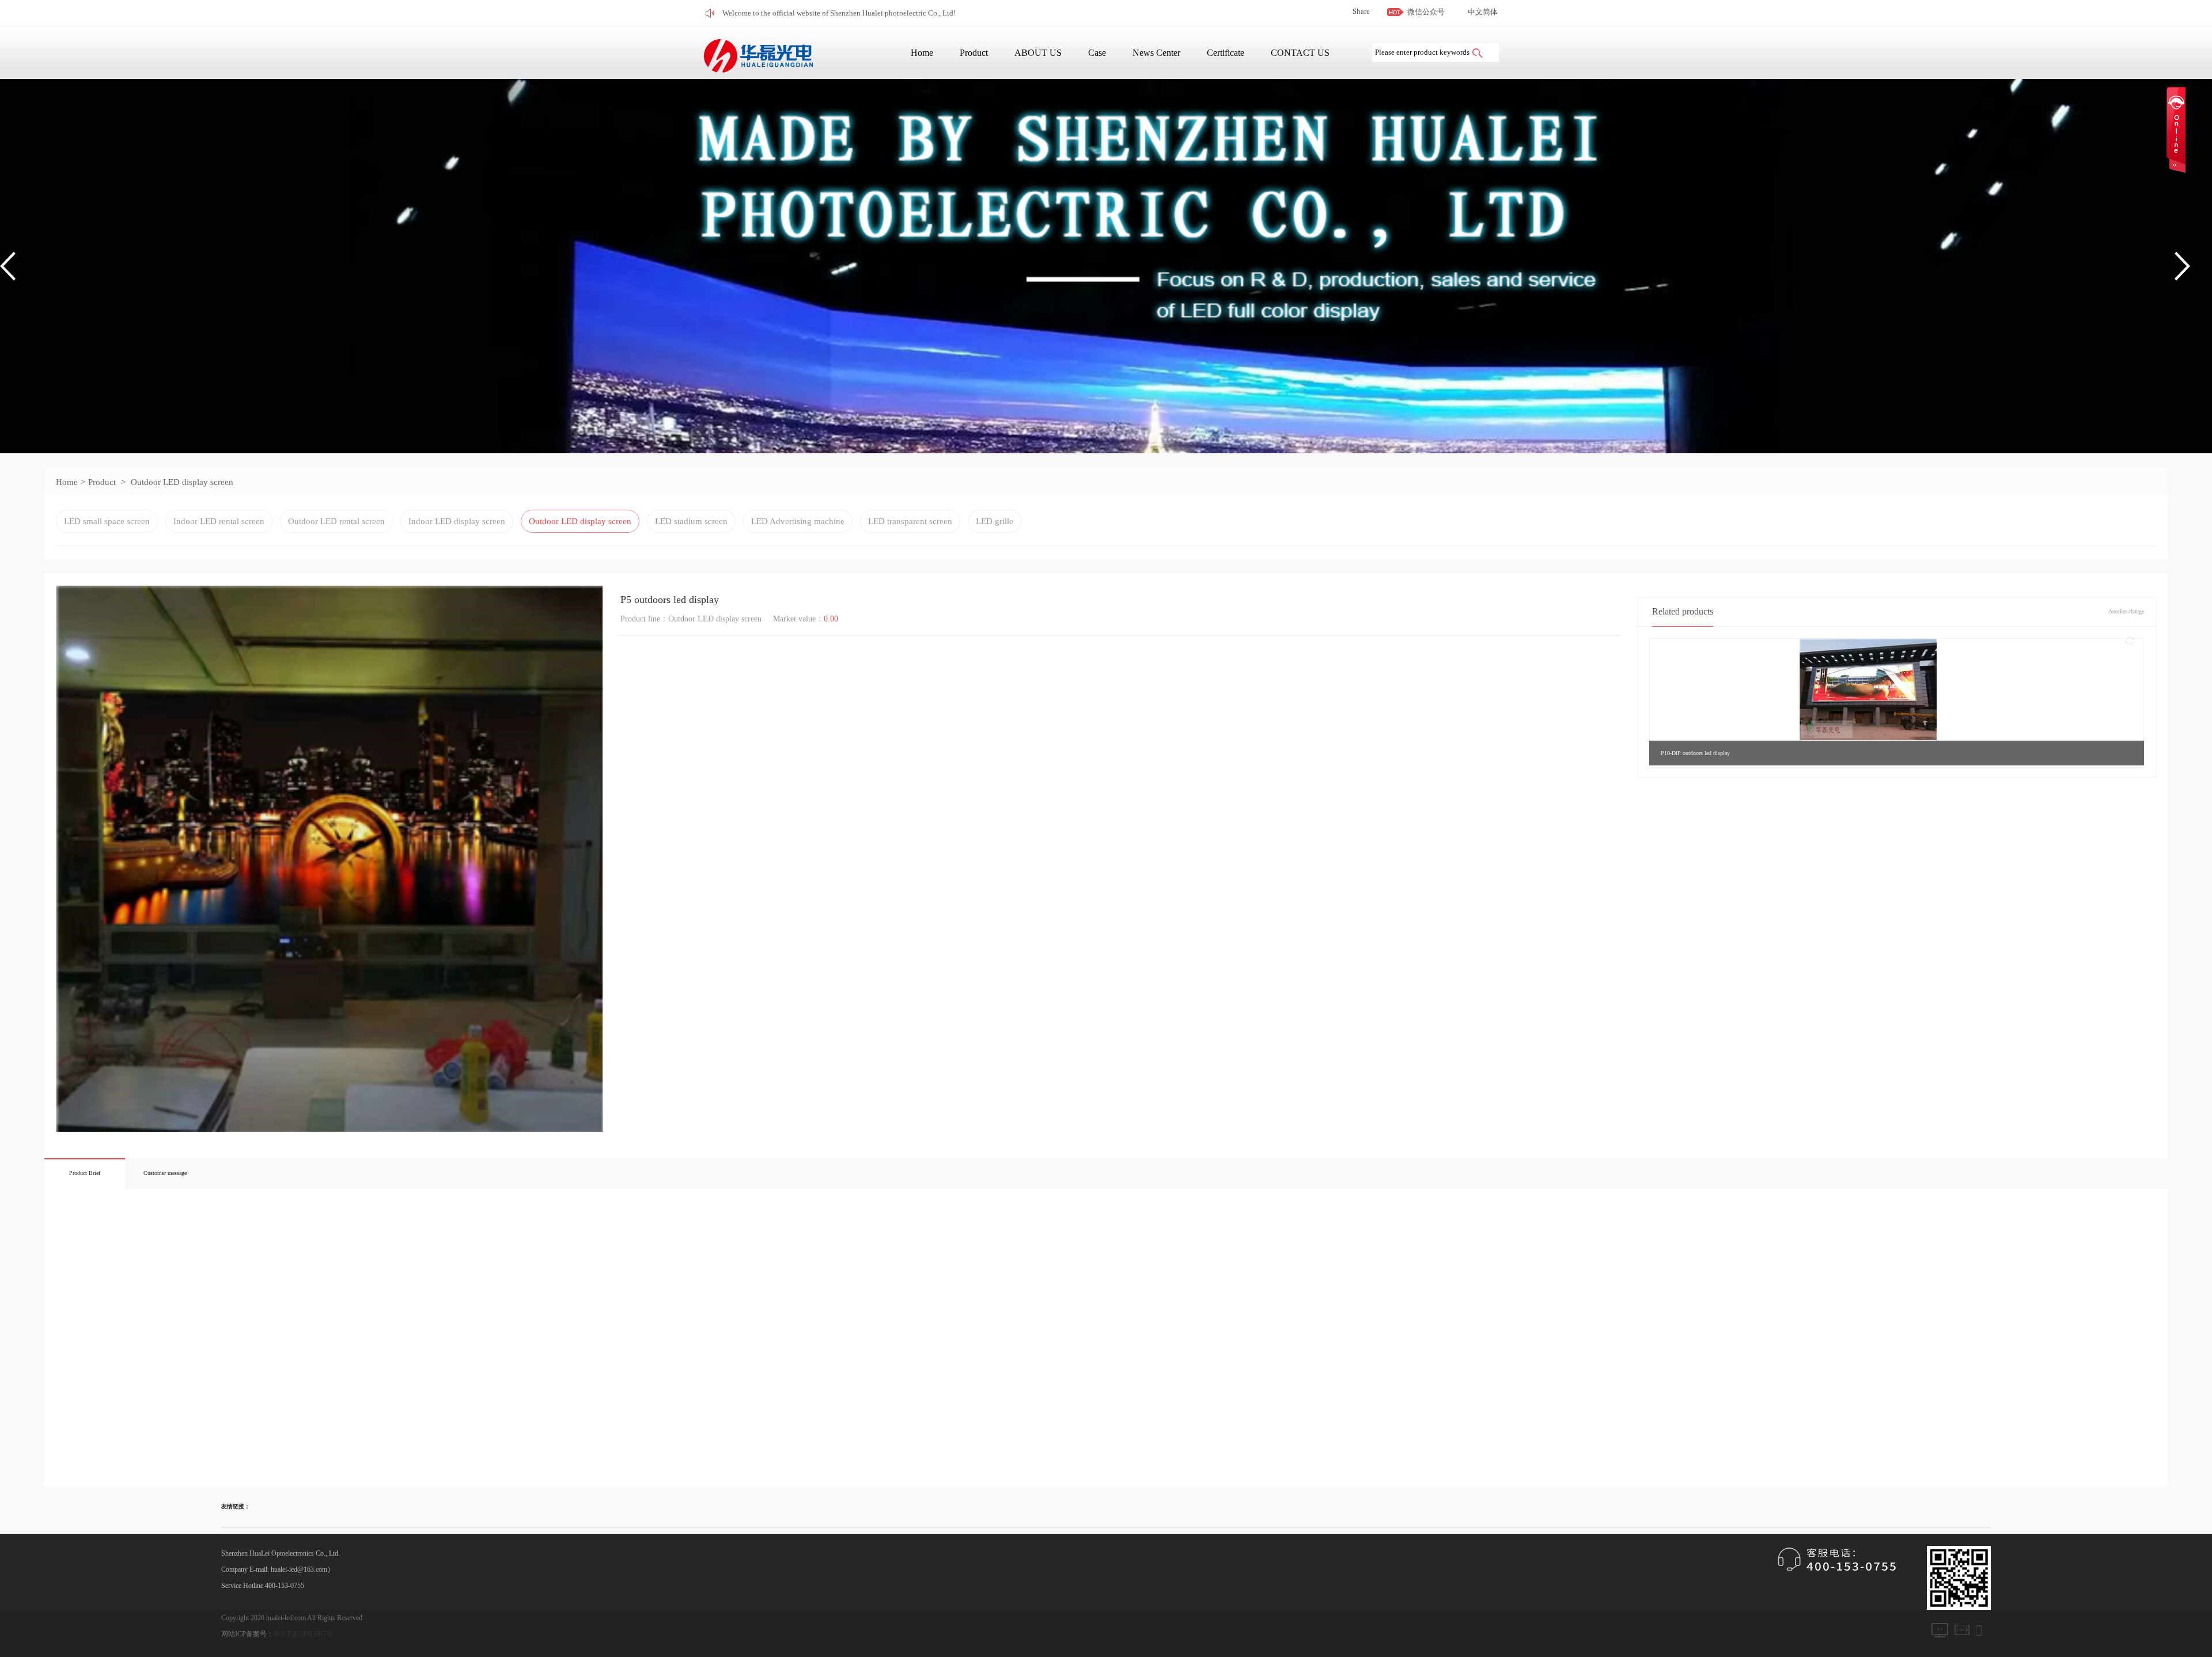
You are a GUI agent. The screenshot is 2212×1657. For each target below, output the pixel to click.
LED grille (995, 521)
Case (1097, 53)
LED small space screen (107, 521)
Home (922, 53)
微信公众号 (1426, 12)
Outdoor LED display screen (182, 482)
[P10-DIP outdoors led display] (1868, 689)
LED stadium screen (691, 521)
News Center (1156, 53)
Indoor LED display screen (457, 521)
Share (1361, 11)
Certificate (1226, 53)
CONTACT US (1300, 53)
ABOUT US (1038, 53)
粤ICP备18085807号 (303, 1634)
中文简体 (1483, 12)
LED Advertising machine (798, 521)
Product (974, 53)
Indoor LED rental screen (219, 521)
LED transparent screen (910, 521)
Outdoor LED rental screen (336, 521)
